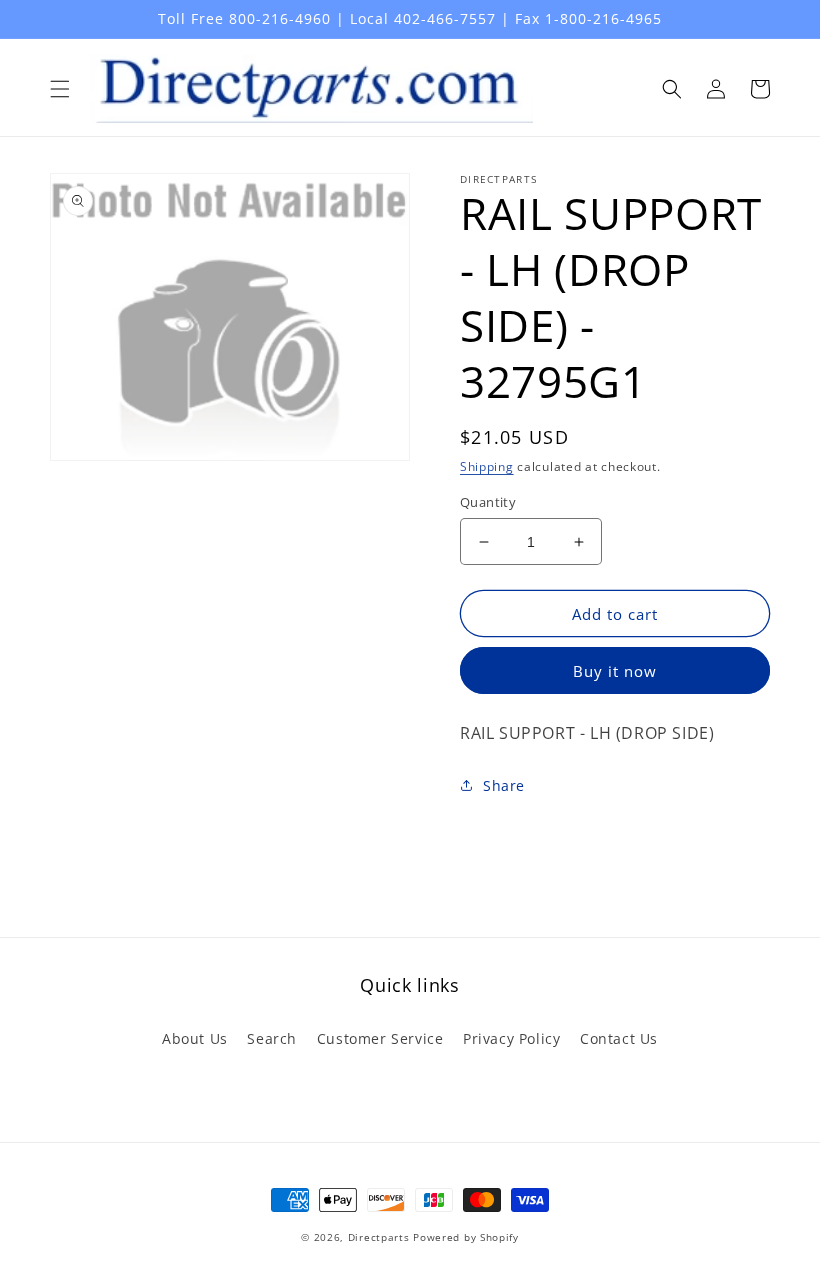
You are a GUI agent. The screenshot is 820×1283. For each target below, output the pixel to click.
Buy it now (615, 671)
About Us (195, 1038)
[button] (60, 89)
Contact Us (619, 1038)
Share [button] (504, 785)
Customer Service (380, 1038)
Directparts (379, 1237)
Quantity (488, 502)
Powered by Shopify (466, 1237)
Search (272, 1038)
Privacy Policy (511, 1038)
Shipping (487, 466)
